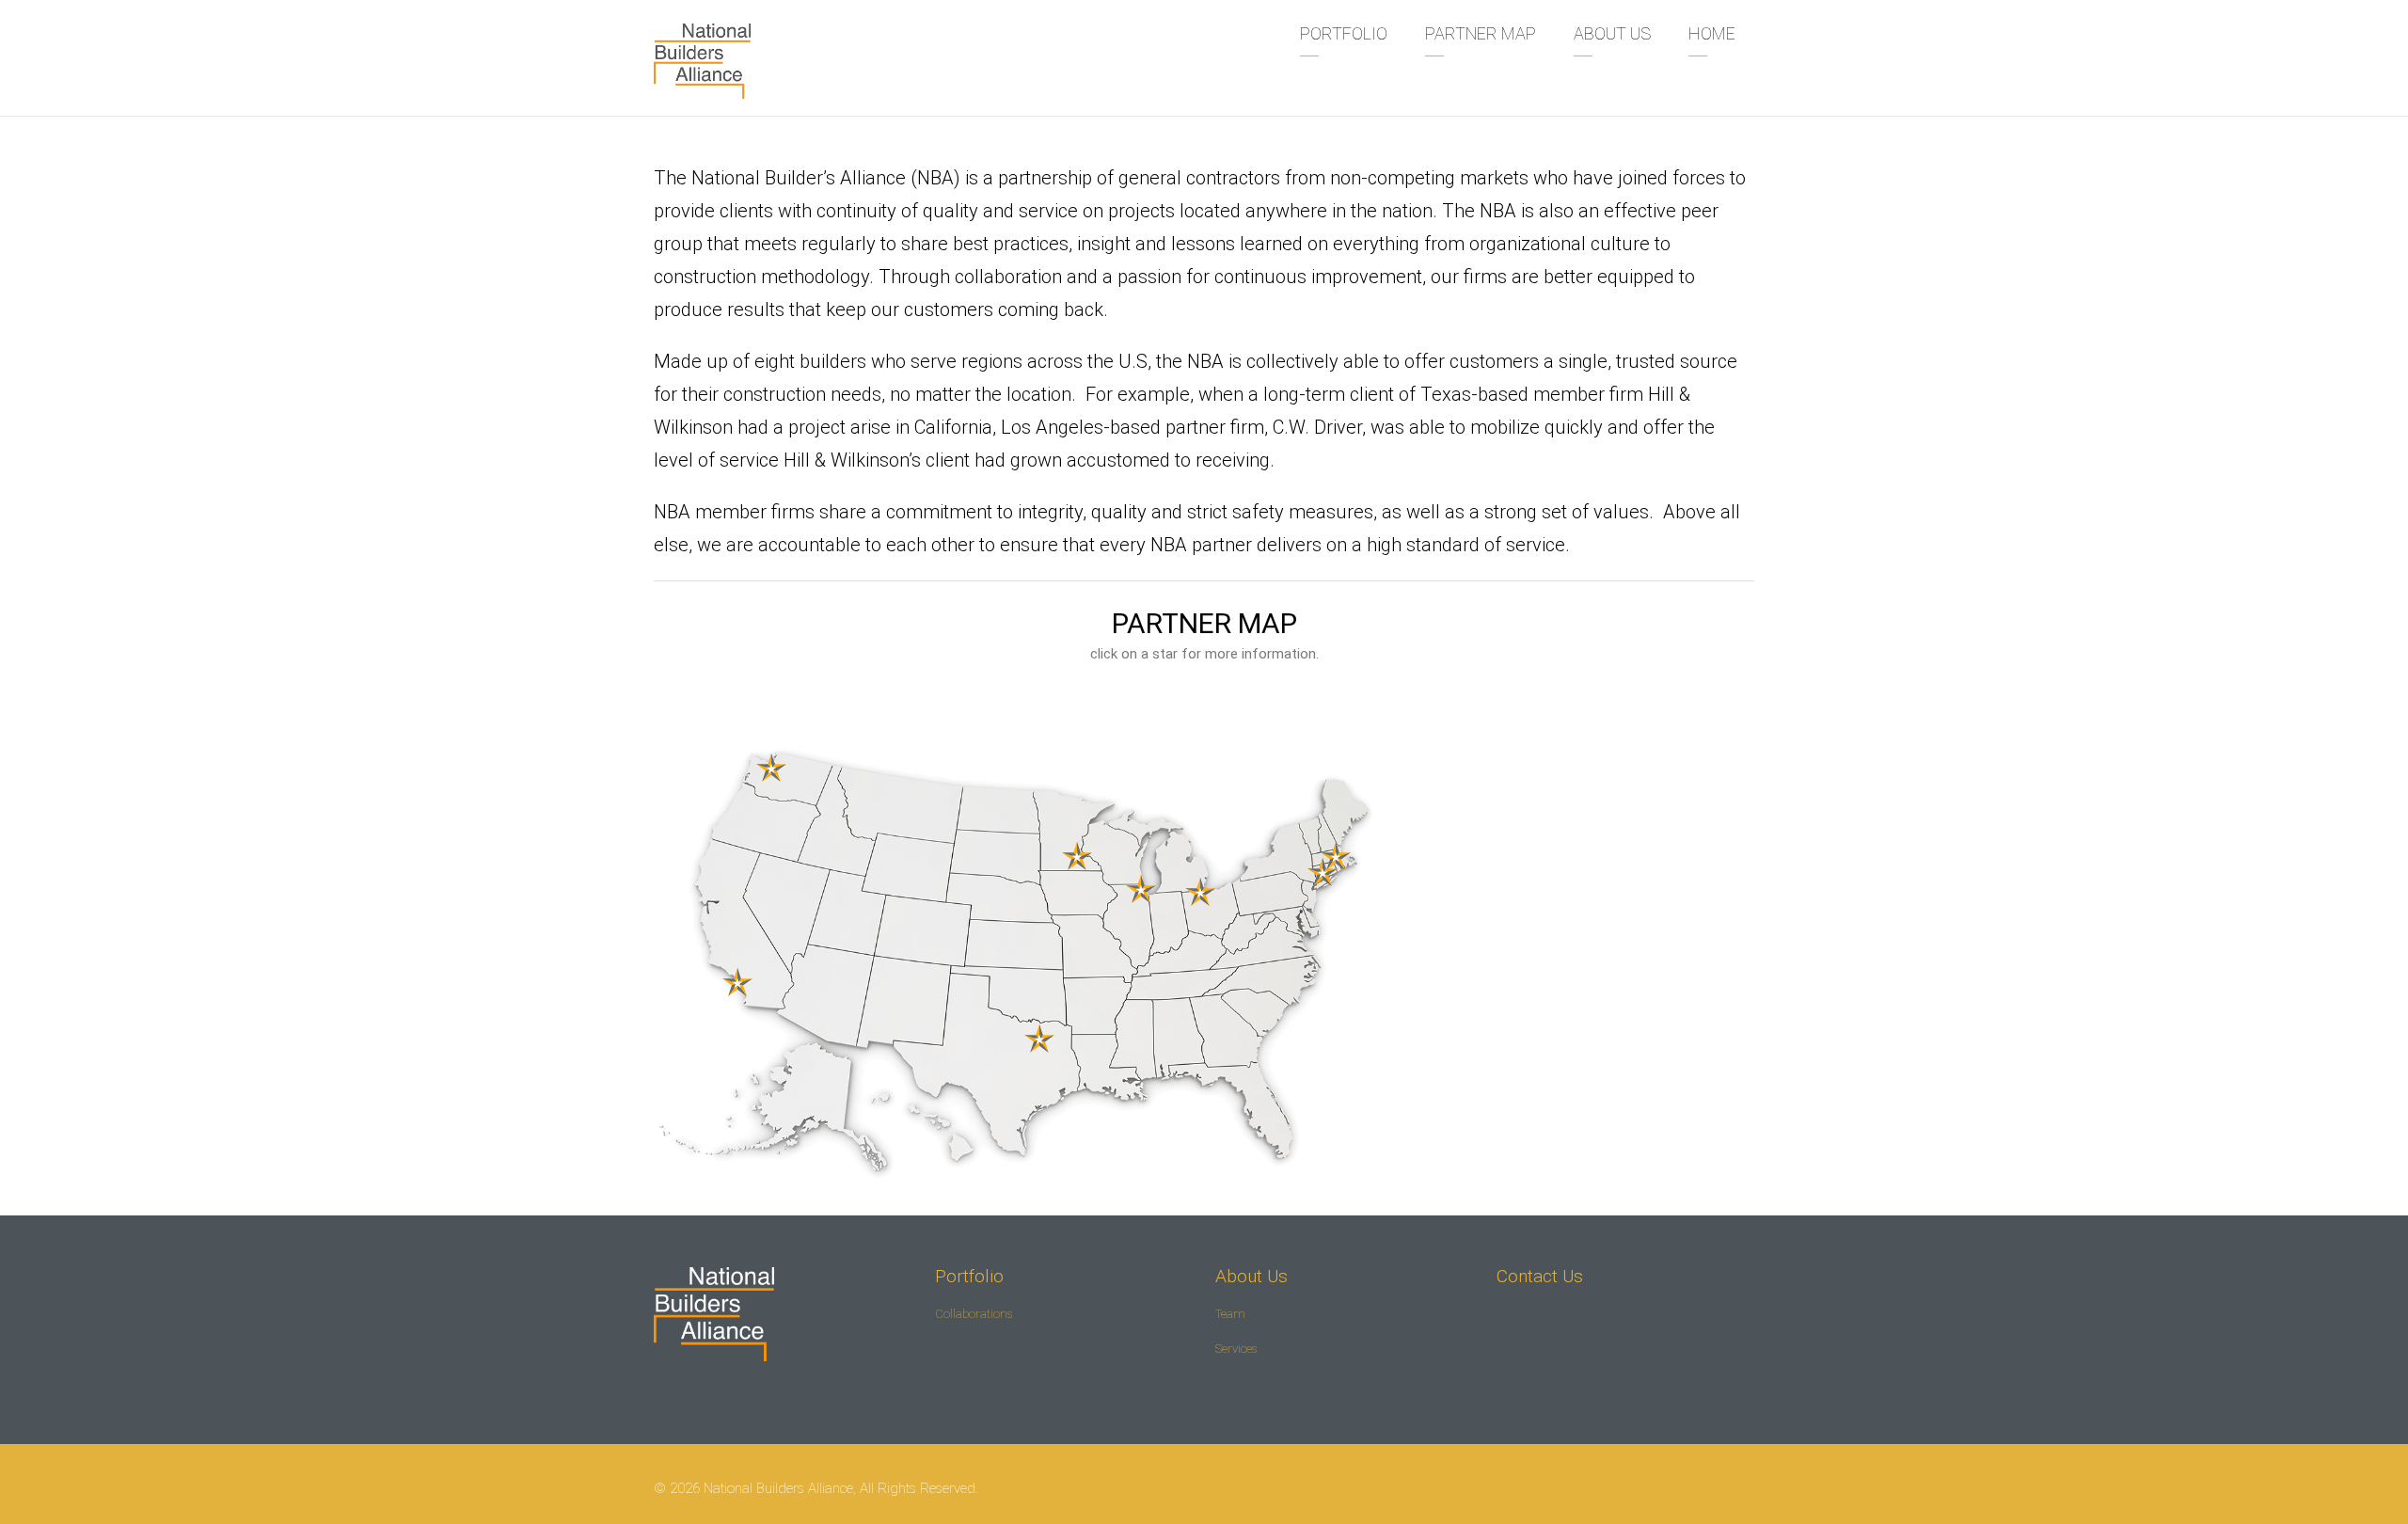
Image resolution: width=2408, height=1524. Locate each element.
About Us (1252, 1276)
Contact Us (1540, 1276)
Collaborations (974, 1314)
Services (1236, 1349)
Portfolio (969, 1276)
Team (1230, 1314)
